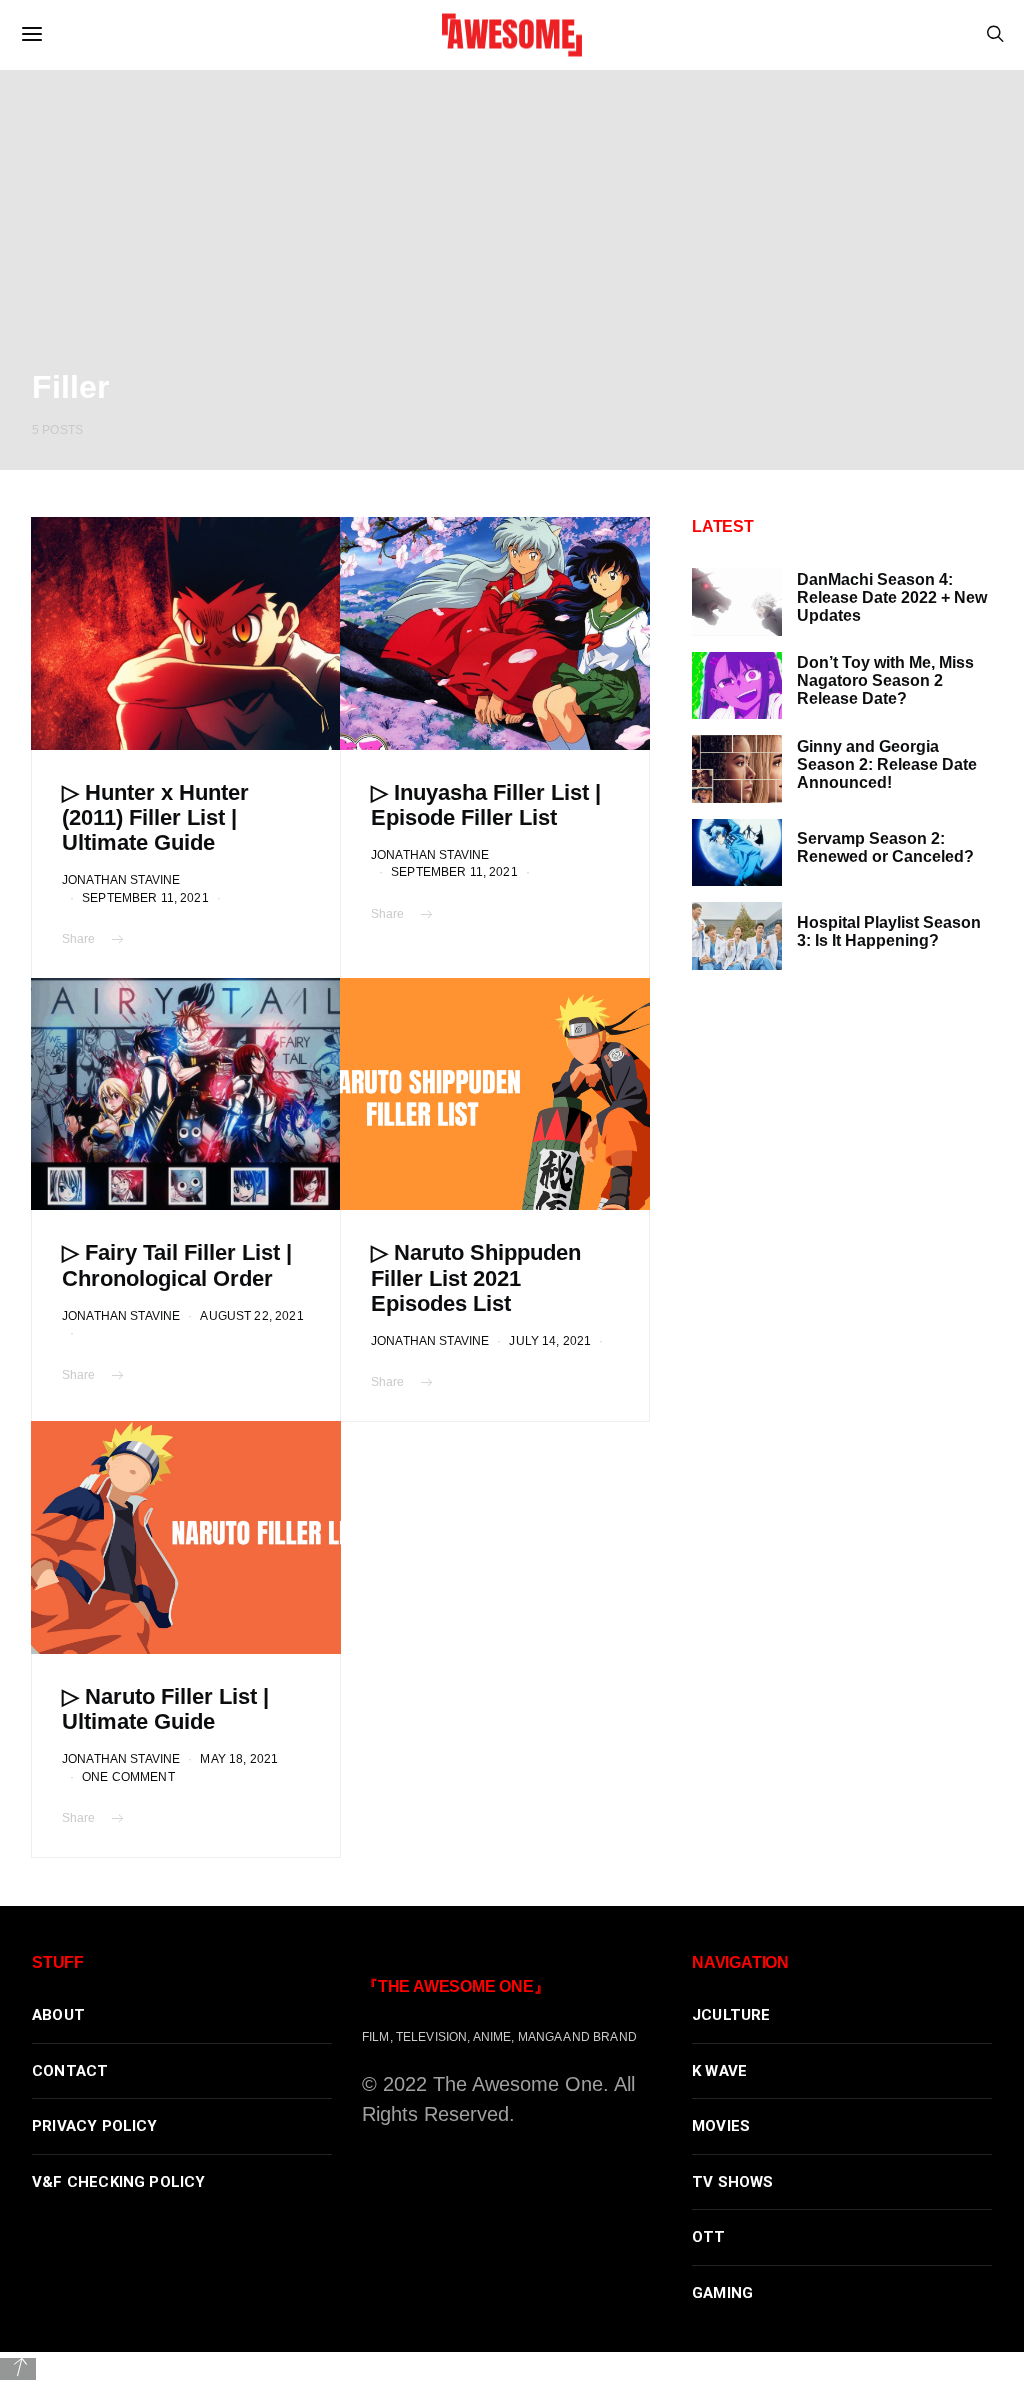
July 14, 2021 (550, 1340)
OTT (709, 2237)
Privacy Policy (95, 2126)
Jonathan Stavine (121, 879)
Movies (721, 2126)
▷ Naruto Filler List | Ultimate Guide (165, 1709)
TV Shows (733, 2182)
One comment (128, 1776)
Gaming (722, 2293)
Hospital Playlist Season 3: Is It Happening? (889, 931)
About (58, 2015)
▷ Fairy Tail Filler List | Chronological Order (177, 1265)
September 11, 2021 (145, 897)
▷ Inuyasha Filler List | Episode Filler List (486, 805)
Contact (70, 2071)
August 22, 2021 (251, 1315)
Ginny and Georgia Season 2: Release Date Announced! (887, 764)
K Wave (719, 2071)
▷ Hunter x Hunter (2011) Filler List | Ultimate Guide (155, 817)
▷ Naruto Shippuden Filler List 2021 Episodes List (476, 1277)
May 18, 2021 (239, 1758)
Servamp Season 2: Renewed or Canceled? (885, 847)
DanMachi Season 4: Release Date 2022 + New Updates (892, 597)
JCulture (731, 2015)
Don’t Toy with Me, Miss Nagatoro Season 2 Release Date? (885, 680)
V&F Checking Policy (119, 2182)
